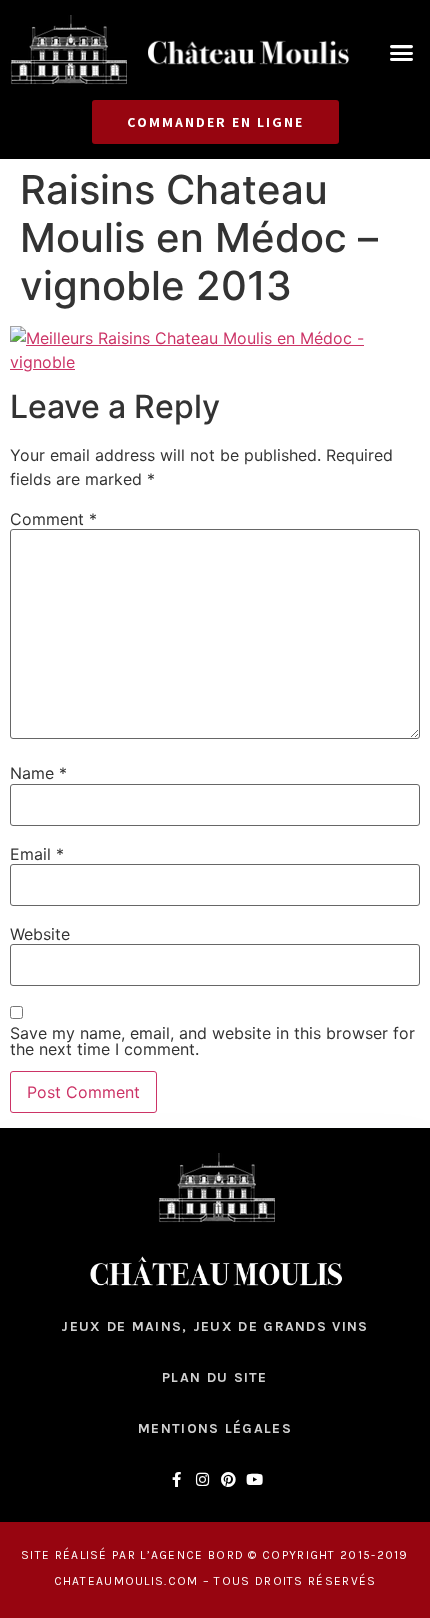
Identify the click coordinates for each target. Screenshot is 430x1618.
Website (40, 934)
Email (37, 854)
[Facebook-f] (176, 1479)
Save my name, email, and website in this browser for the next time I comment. (212, 1041)
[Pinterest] (228, 1479)
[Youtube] (254, 1479)
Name (38, 773)
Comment (53, 519)
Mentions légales (215, 1428)
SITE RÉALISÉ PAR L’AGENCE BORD (132, 1555)
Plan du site (215, 1377)
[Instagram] (202, 1479)
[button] (402, 53)
